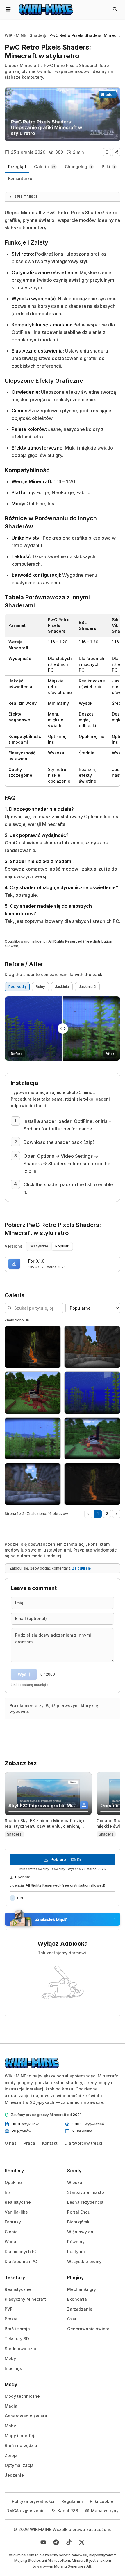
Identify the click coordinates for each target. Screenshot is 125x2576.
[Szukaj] (115, 9)
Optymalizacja (19, 2465)
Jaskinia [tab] (62, 987)
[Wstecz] (88, 1514)
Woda (10, 2242)
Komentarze (20, 178)
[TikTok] (69, 2542)
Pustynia (76, 2251)
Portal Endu (79, 2212)
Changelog (78, 167)
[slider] (63, 1029)
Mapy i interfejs (21, 2436)
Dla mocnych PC (21, 2251)
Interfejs (13, 2368)
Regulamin (72, 2501)
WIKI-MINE (15, 35)
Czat (72, 2319)
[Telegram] (56, 2542)
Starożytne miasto (86, 2192)
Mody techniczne (22, 2396)
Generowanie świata (88, 2329)
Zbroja (11, 2455)
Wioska (75, 2182)
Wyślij (24, 1674)
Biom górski (79, 2222)
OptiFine (13, 2182)
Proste (11, 2319)
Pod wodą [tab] (17, 987)
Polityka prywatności (33, 2501)
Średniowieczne (21, 2348)
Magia (11, 2406)
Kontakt (50, 2143)
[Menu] (8, 9)
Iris (8, 2192)
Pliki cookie (101, 2501)
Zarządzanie (80, 2309)
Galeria (45, 167)
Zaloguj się (81, 1568)
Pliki (108, 167)
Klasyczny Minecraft (25, 2299)
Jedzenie (14, 2475)
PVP (9, 2309)
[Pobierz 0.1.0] (14, 1264)
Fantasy (13, 2222)
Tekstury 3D (17, 2339)
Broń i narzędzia (21, 2445)
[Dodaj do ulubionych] (107, 152)
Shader (108, 95)
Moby (10, 2358)
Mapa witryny (105, 2511)
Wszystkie (39, 1246)
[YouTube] (43, 2542)
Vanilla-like (16, 2212)
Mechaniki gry (82, 2289)
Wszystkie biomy (84, 2261)
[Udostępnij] (116, 152)
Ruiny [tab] (40, 987)
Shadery (38, 35)
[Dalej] (116, 1514)
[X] (82, 2542)
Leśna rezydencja (85, 2202)
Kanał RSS (68, 2511)
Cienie (11, 2232)
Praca (29, 2143)
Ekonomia (77, 2299)
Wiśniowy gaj (81, 2232)
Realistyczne (18, 2202)
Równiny (76, 2242)
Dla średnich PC (21, 2261)
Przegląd (17, 167)
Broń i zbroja (17, 2329)
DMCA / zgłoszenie (26, 2511)
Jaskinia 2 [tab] (87, 987)
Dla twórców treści (83, 2143)
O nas (11, 2143)
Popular (62, 1246)
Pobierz (66, 1859)
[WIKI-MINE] (46, 9)
